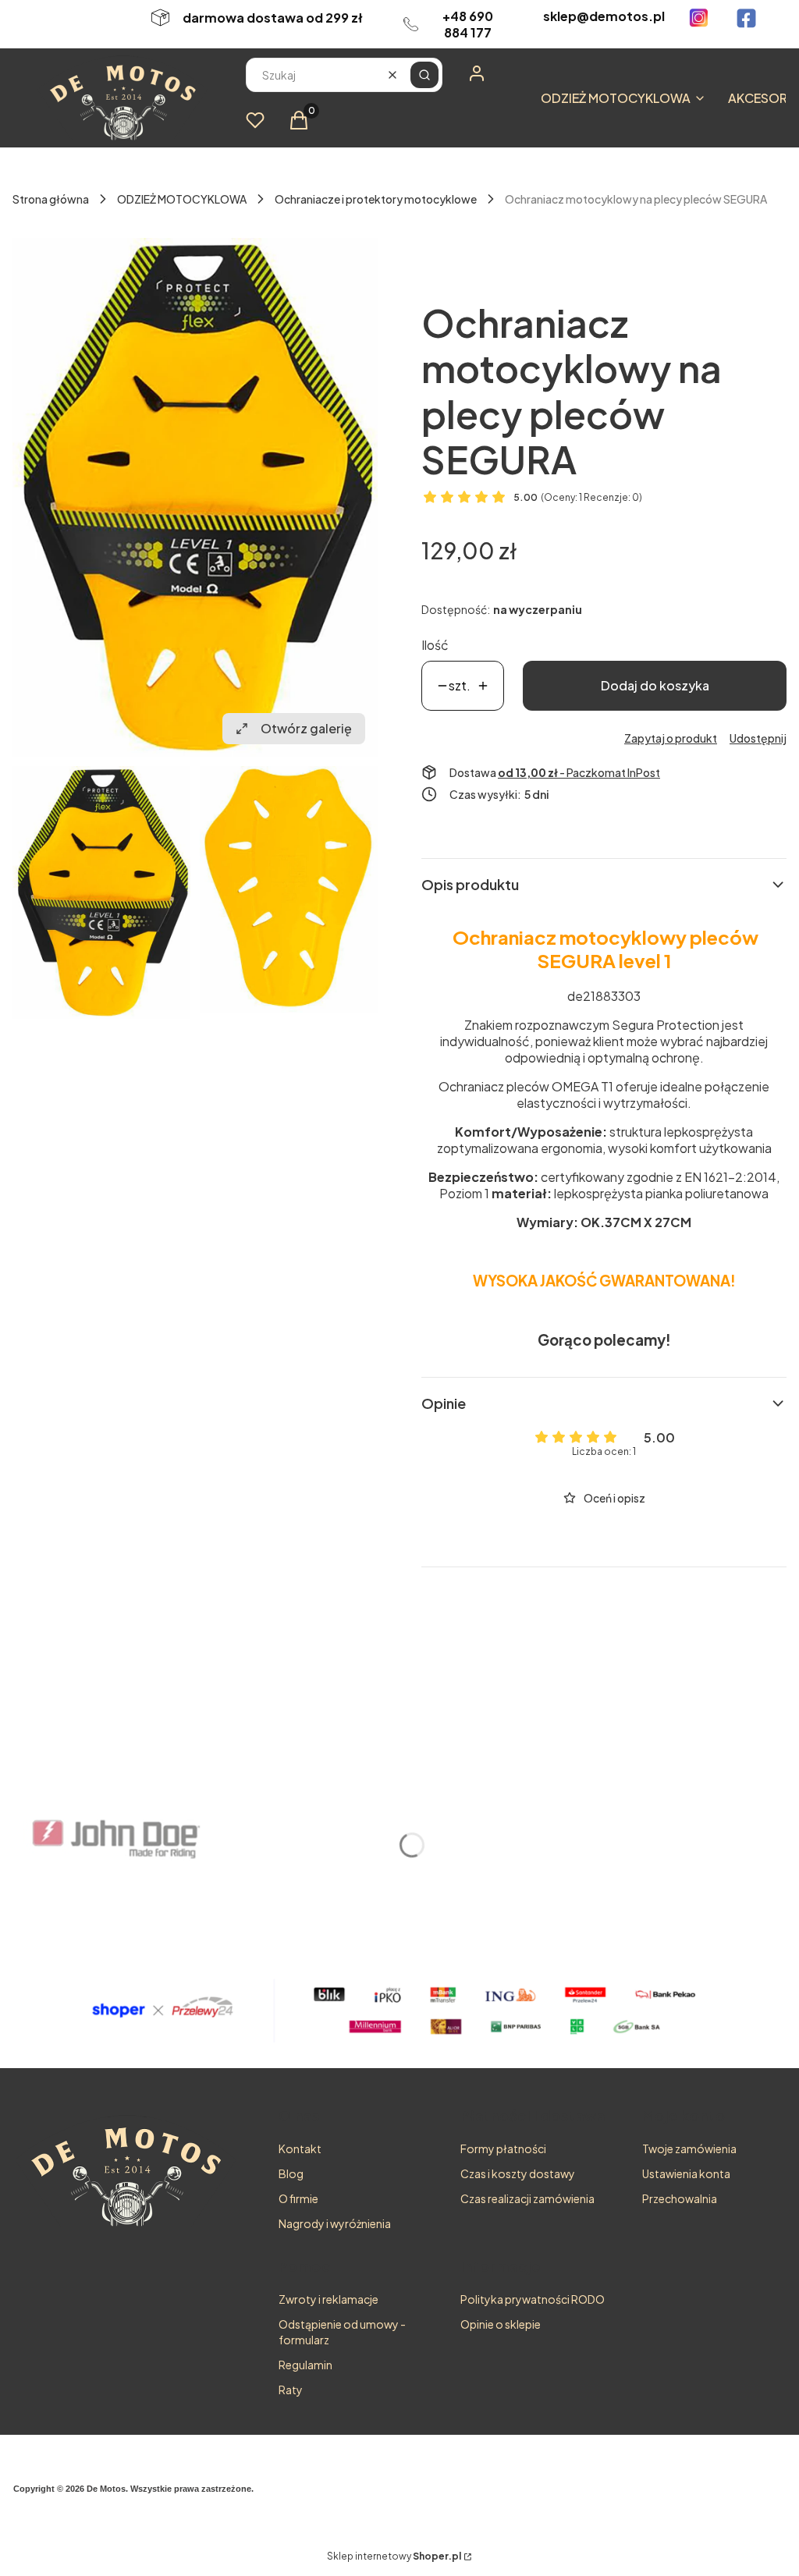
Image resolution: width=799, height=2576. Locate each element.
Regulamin (305, 2365)
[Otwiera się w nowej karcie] (699, 18)
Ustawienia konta (686, 2173)
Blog (291, 2173)
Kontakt (300, 2148)
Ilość (435, 645)
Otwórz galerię (306, 728)
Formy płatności (503, 2148)
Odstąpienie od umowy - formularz (342, 2332)
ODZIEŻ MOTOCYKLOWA (182, 199)
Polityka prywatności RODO (533, 2299)
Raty (291, 2390)
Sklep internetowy (394, 2556)
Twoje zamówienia (689, 2148)
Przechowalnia (680, 2198)
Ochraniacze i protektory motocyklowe (376, 199)
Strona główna (51, 199)
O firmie (298, 2198)
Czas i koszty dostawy (518, 2173)
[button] (424, 75)
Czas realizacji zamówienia (527, 2198)
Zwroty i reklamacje (328, 2299)
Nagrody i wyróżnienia (335, 2223)
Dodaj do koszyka (655, 685)
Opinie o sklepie (501, 2324)
